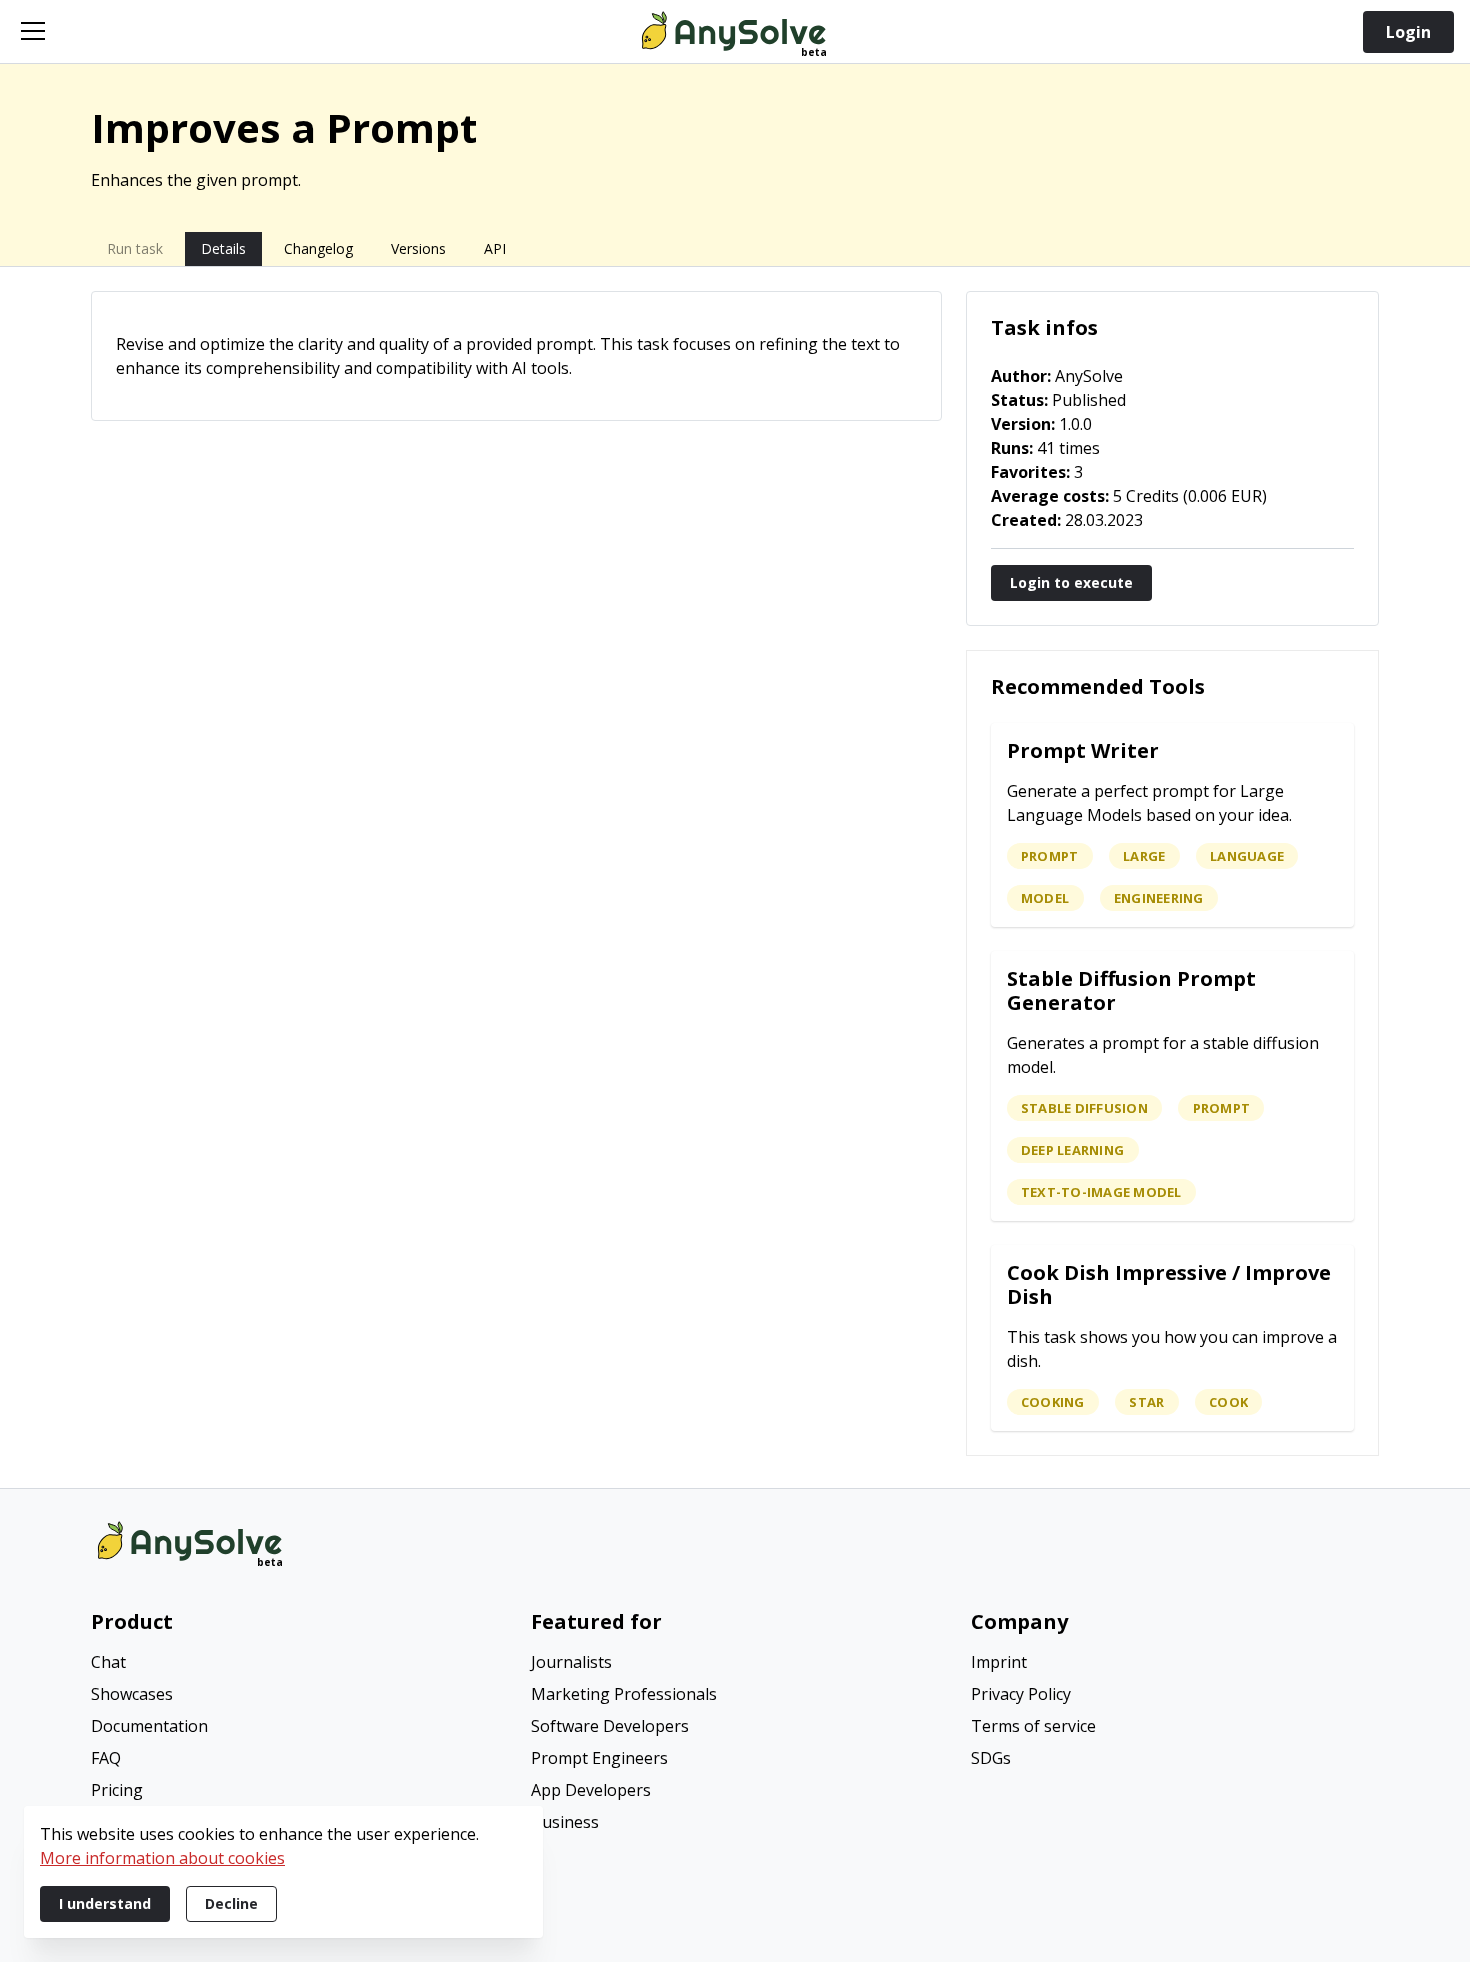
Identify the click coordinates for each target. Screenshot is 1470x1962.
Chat (108, 1662)
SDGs (991, 1758)
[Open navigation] (33, 31)
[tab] (135, 249)
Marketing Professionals (624, 1694)
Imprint (999, 1662)
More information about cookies (162, 1858)
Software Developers (610, 1726)
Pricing (117, 1790)
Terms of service (1033, 1726)
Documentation (149, 1726)
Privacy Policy (1021, 1694)
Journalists (571, 1662)
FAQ (106, 1758)
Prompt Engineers (599, 1758)
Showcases (132, 1694)
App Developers (591, 1790)
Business (565, 1822)
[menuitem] (295, 1664)
